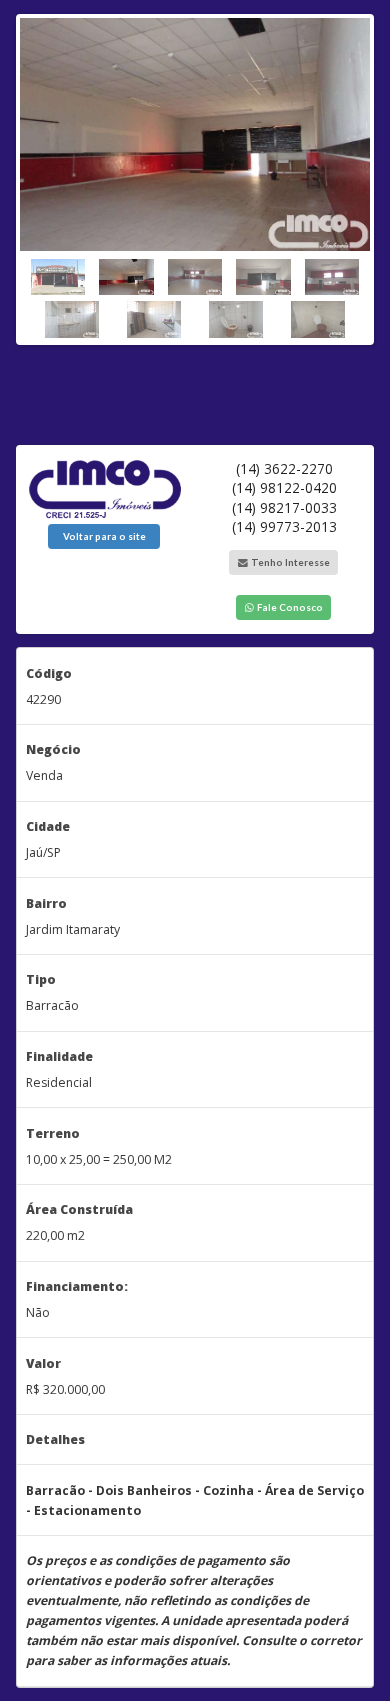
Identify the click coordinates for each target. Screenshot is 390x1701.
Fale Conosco (289, 607)
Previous (35, 174)
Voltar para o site (104, 536)
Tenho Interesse (289, 562)
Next (355, 174)
